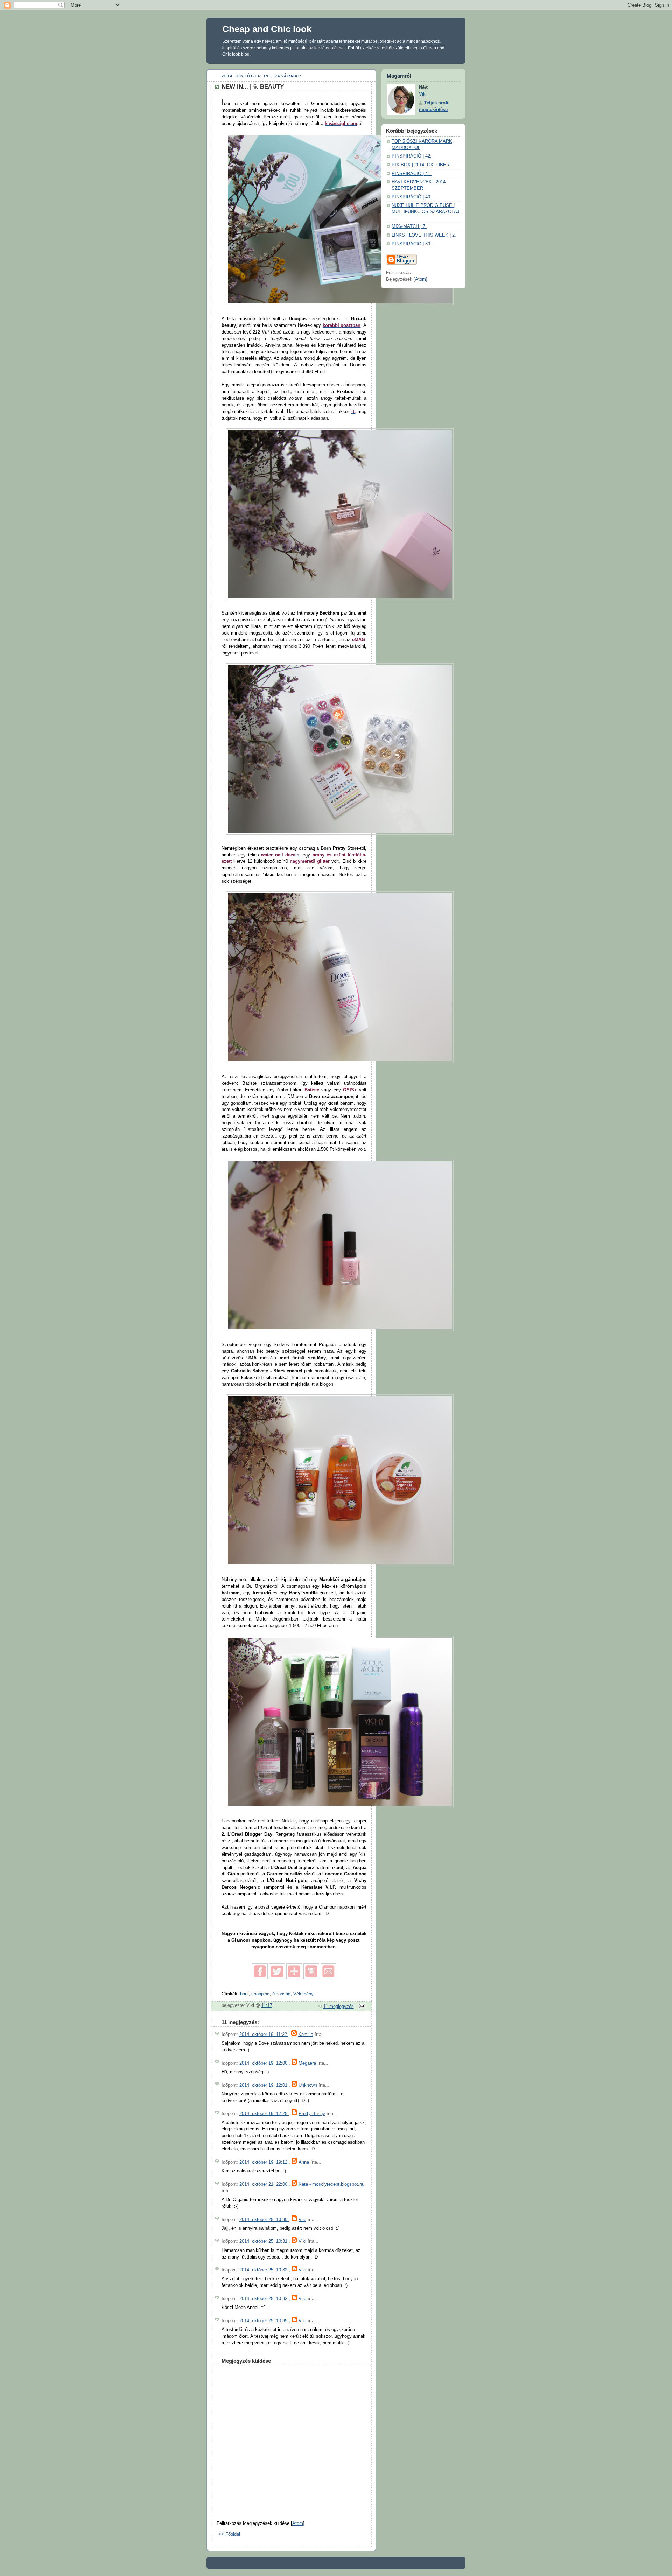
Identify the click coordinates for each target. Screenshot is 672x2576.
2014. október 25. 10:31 (264, 2241)
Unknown (308, 2085)
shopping (260, 1994)
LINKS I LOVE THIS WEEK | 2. (424, 235)
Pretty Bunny (312, 2114)
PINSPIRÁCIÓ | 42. (412, 156)
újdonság (281, 1994)
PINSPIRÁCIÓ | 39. (412, 244)
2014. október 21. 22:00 (264, 2184)
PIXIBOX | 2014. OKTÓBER (421, 165)
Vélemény (303, 1994)
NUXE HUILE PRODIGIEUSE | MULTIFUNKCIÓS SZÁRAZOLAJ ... (426, 212)
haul (244, 1994)
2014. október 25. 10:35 (264, 2321)
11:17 (267, 2005)
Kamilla (306, 2035)
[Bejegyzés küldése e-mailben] (361, 2007)
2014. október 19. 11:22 (264, 2035)
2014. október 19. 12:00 (264, 2063)
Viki (302, 2220)
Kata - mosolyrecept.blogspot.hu (331, 2184)
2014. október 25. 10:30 (264, 2220)
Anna (304, 2162)
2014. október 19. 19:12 (264, 2162)
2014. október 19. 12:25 (264, 2114)
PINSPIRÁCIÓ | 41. (412, 174)
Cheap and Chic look (267, 29)
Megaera (307, 2063)
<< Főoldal (229, 2534)
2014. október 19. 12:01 (264, 2085)
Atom (298, 2523)
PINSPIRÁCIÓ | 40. (412, 197)
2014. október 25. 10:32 (264, 2270)
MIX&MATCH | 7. (409, 226)
